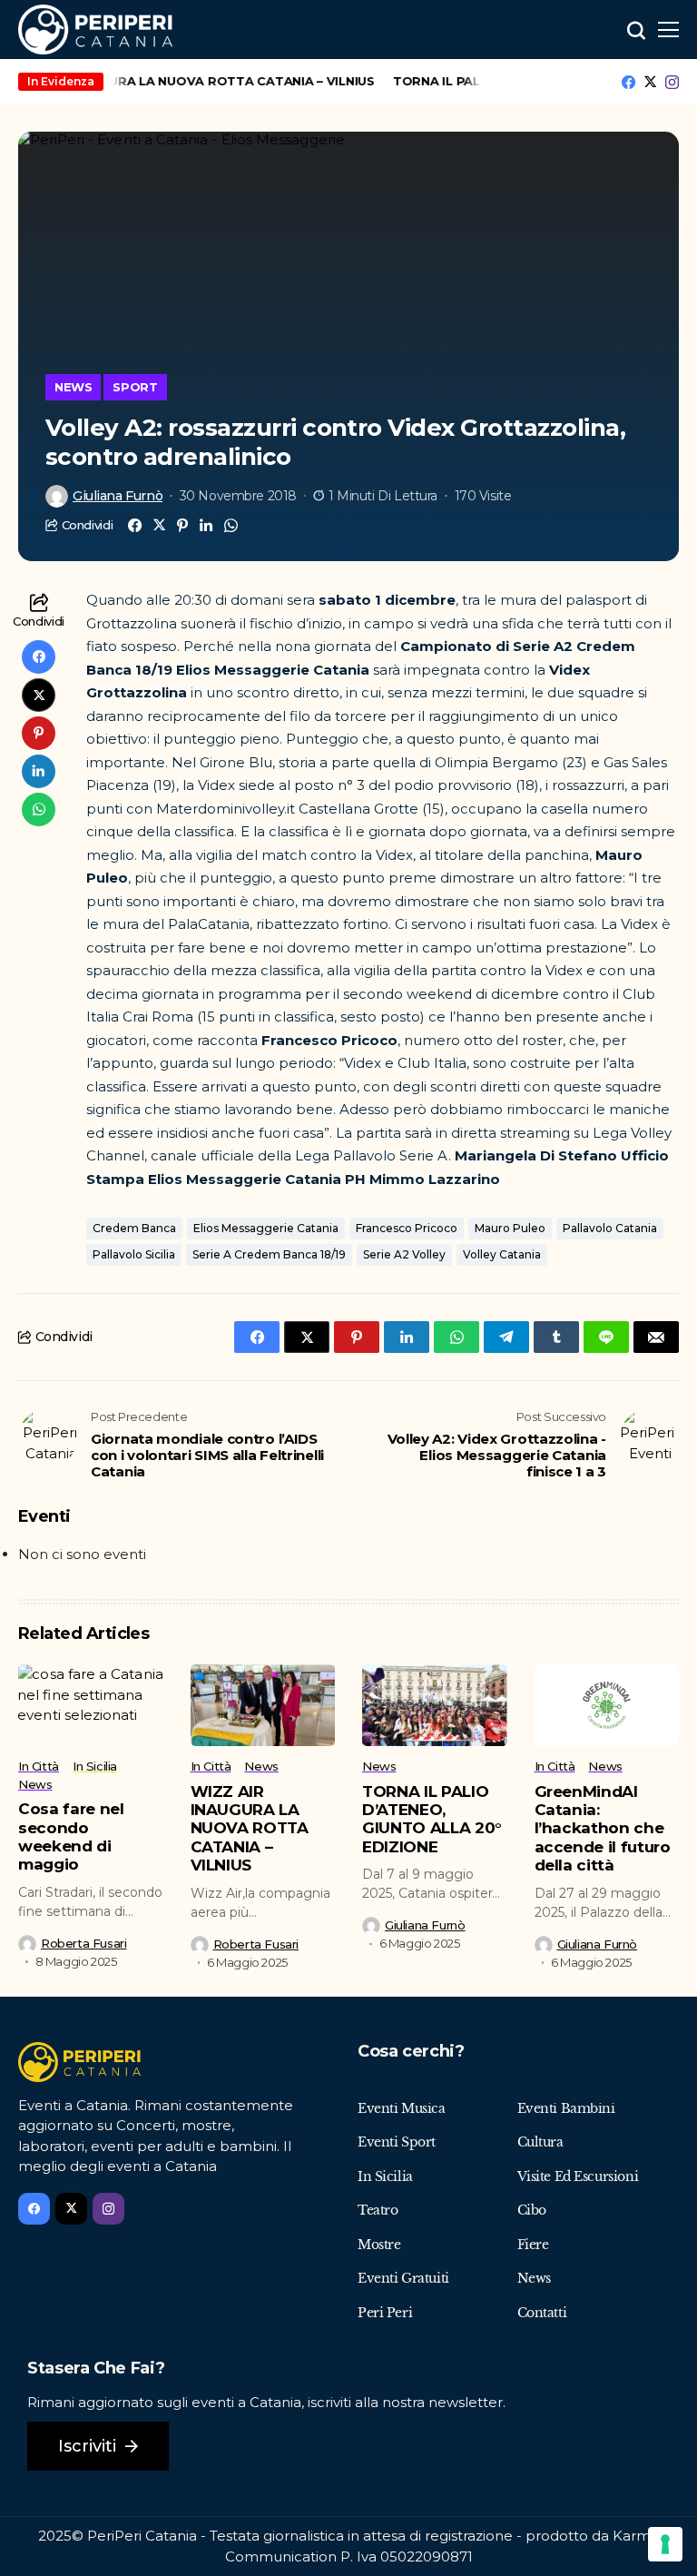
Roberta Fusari (84, 1944)
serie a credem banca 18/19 (269, 1254)
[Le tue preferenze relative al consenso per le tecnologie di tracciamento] (665, 2544)
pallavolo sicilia (134, 1254)
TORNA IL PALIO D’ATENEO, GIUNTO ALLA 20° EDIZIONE (432, 1819)
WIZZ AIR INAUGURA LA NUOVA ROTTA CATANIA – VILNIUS (250, 1829)
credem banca (134, 1228)
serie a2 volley (404, 1254)
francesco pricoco (407, 1228)
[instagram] (672, 82)
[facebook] (628, 82)
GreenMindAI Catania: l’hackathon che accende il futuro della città (603, 1829)
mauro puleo (510, 1228)
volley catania (502, 1254)
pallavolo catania (610, 1228)
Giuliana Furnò (118, 496)
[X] (650, 82)
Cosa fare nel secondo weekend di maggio (71, 1836)
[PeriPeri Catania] (95, 30)
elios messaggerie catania (266, 1228)
